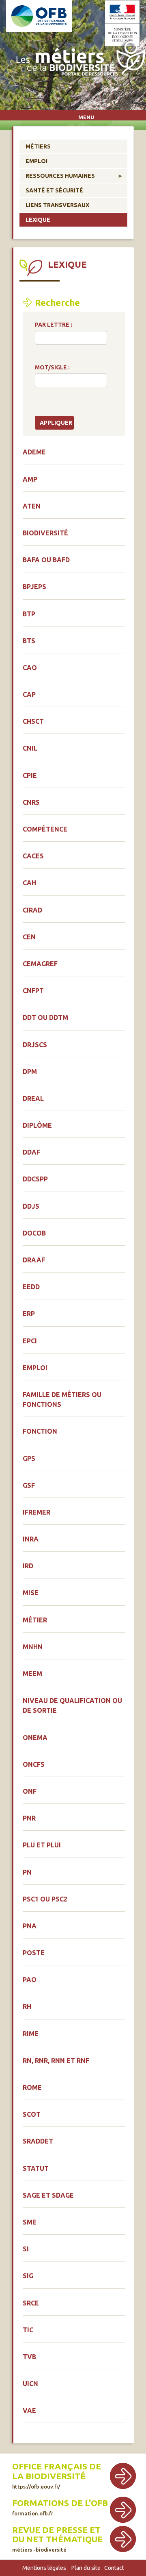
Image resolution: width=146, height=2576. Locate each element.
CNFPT (33, 991)
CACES (33, 856)
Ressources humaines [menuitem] (57, 178)
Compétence (45, 829)
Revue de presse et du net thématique (57, 2535)
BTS (29, 641)
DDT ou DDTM (45, 1017)
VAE (29, 2410)
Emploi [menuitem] (36, 161)
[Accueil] (79, 60)
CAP (29, 694)
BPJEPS (34, 587)
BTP (29, 614)
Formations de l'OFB (60, 2503)
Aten (32, 506)
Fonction (40, 1431)
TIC (28, 2330)
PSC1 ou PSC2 (45, 1899)
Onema (35, 1738)
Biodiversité (45, 533)
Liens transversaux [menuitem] (57, 205)
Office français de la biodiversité (57, 2471)
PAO (30, 1980)
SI (26, 2249)
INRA (31, 1539)
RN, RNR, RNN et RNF (56, 2061)
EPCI (30, 1341)
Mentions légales (44, 2568)
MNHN (33, 1647)
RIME (31, 2034)
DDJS (31, 1206)
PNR (29, 1818)
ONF (30, 1791)
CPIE (30, 775)
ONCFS (34, 1764)
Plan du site (86, 2568)
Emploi (35, 1368)
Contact (114, 2568)
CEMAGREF (40, 964)
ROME (32, 2087)
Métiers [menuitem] (38, 146)
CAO (30, 668)
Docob (34, 1233)
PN (27, 1872)
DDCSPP (35, 1179)
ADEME (34, 452)
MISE (31, 1593)
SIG (28, 2276)
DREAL (33, 1098)
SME (30, 2222)
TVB (29, 2357)
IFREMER (36, 1512)
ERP (29, 1314)
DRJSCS (35, 1045)
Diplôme (37, 1125)
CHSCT (33, 721)
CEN (29, 937)
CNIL (30, 748)
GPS (29, 1458)
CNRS (31, 802)
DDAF (31, 1152)
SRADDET (38, 2141)
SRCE (31, 2303)
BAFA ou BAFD (46, 560)
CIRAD (32, 910)
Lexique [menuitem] (38, 220)
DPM (30, 1072)
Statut (36, 2168)
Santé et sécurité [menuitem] (54, 190)
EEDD (31, 1287)
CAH (29, 883)
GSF (29, 1485)
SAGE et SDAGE (48, 2195)
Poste (34, 1953)
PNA (30, 1926)
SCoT (32, 2114)
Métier (35, 1620)
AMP (30, 479)
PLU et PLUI (42, 1845)
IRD (28, 1566)
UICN (30, 2384)
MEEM (32, 1674)
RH (27, 2006)
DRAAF (34, 1260)
